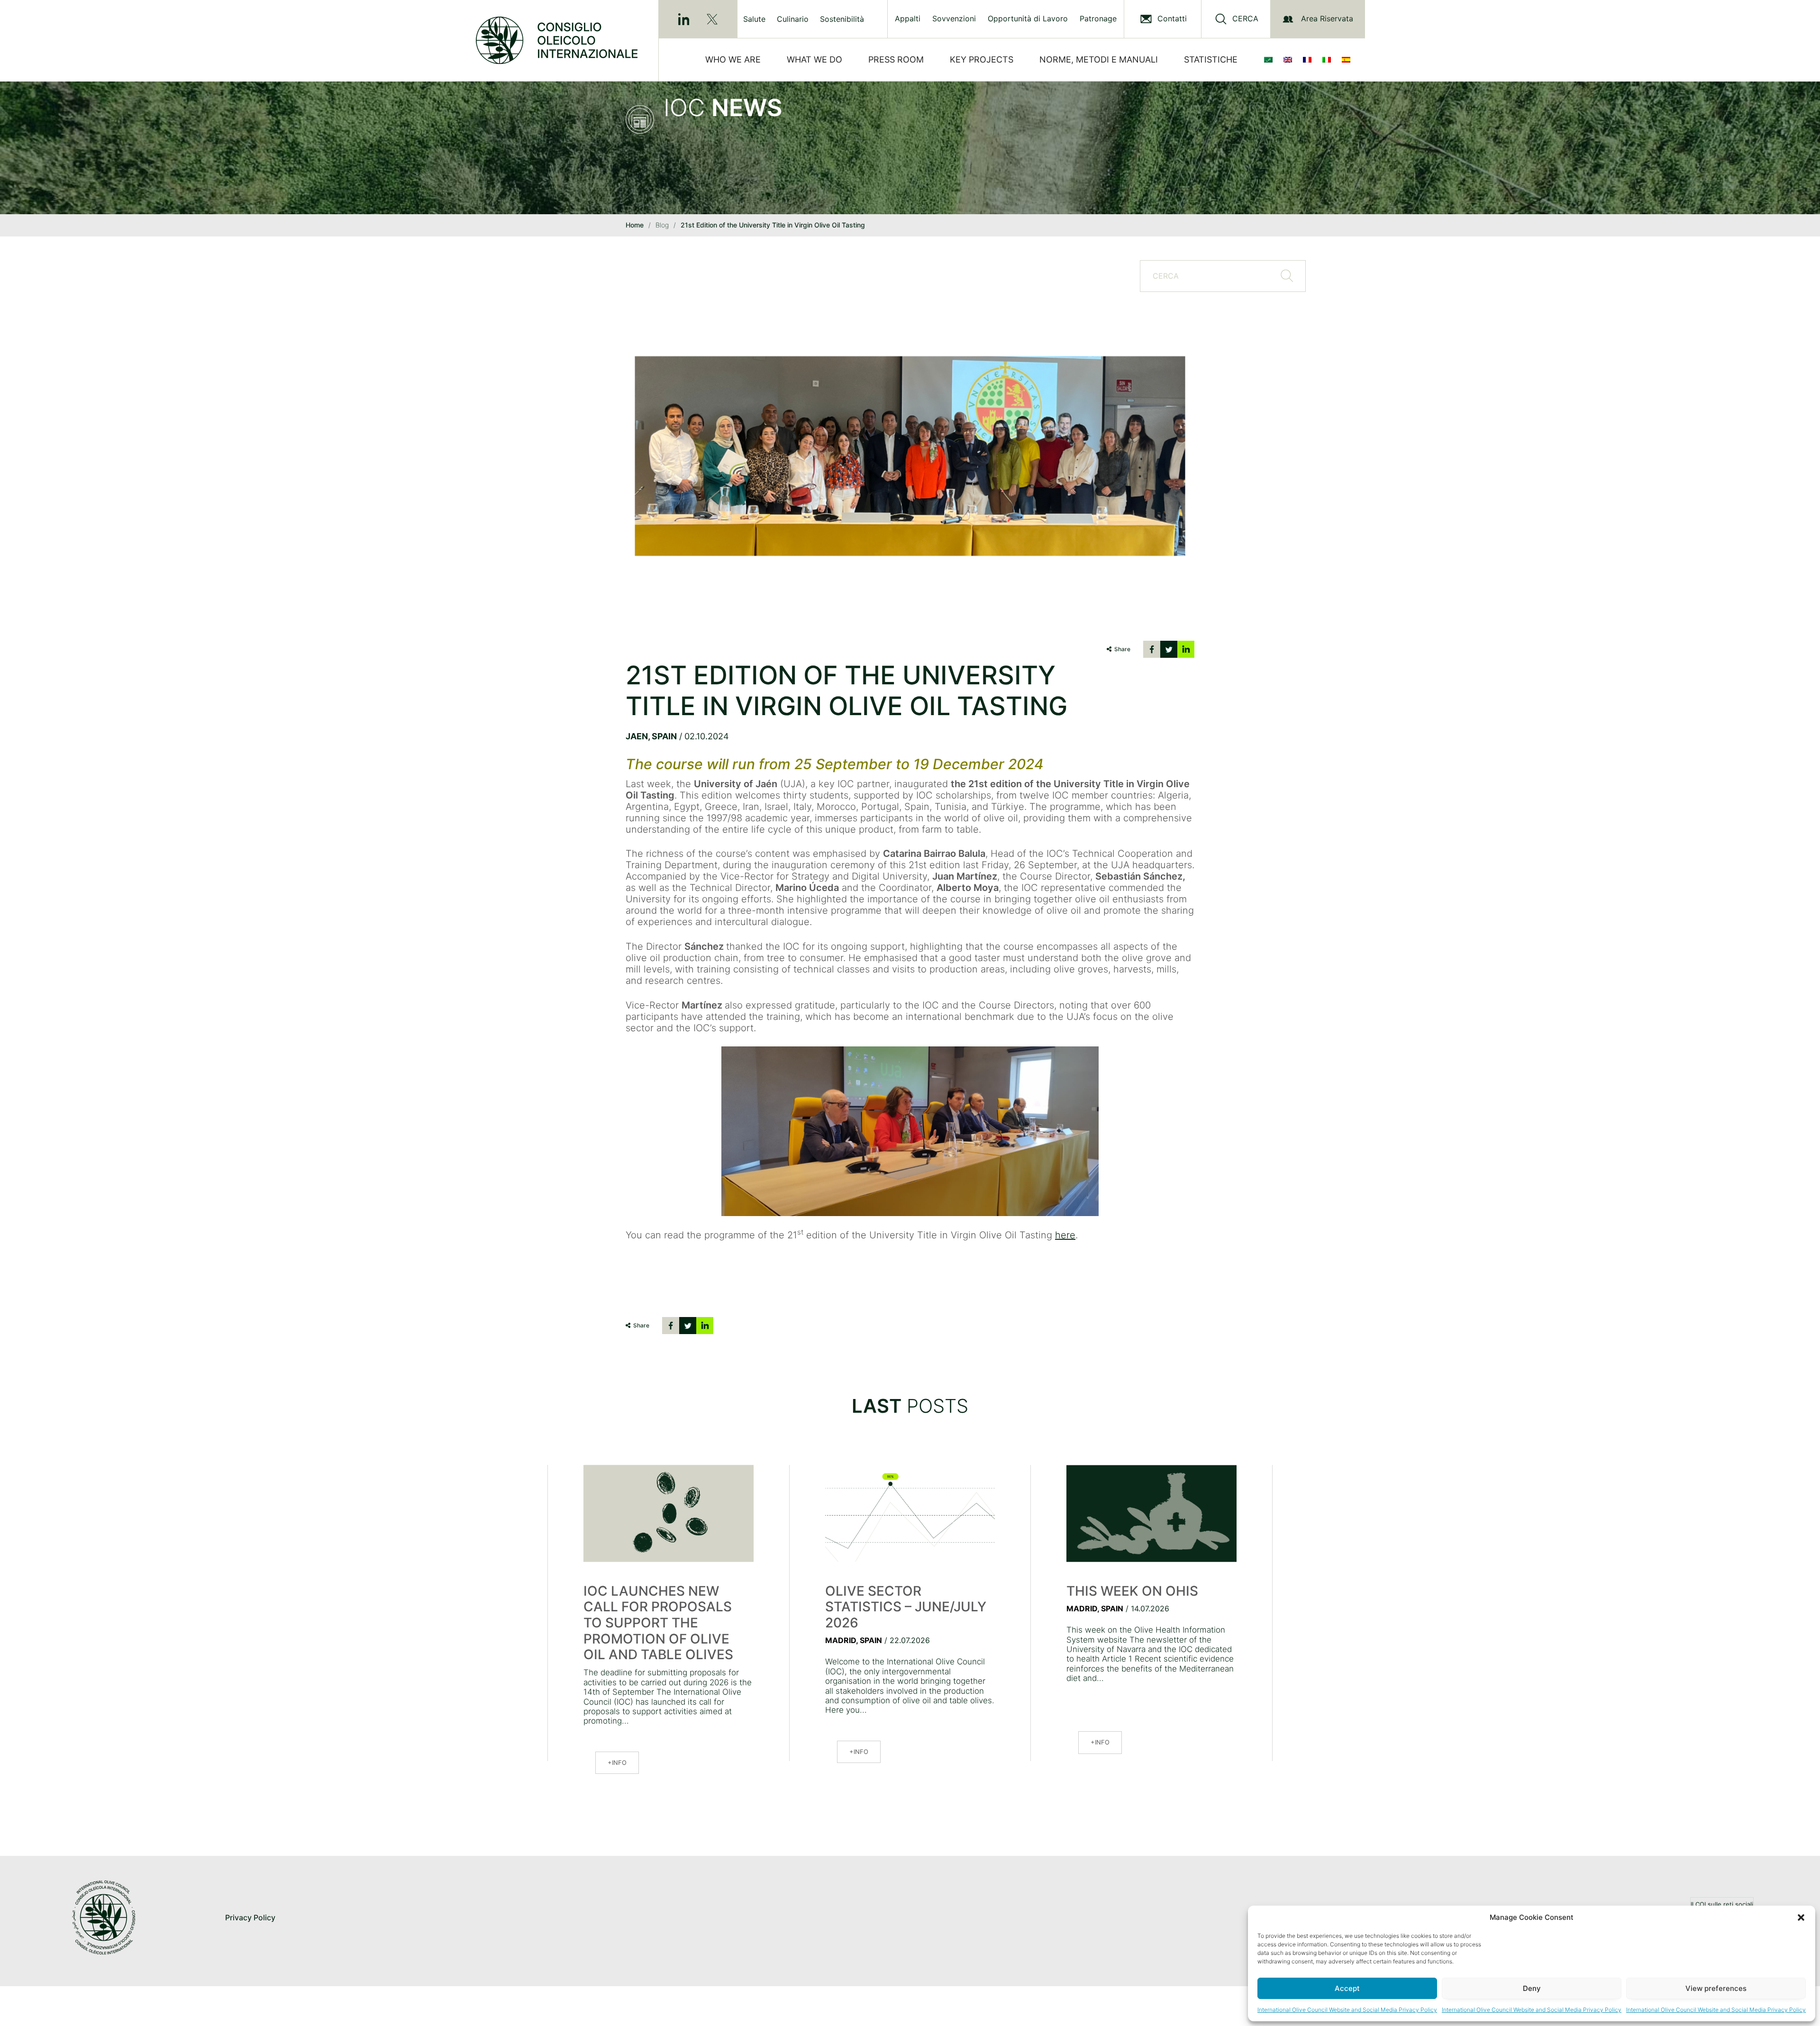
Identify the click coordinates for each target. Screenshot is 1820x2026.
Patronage (1098, 19)
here (1065, 1235)
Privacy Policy (250, 1917)
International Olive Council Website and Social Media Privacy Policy (1347, 2010)
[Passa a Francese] (1309, 60)
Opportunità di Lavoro (1028, 19)
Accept (1347, 1988)
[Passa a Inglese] (1290, 60)
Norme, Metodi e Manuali (1099, 59)
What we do (814, 59)
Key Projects (982, 59)
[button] (1801, 1917)
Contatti (1172, 19)
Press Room (896, 59)
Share (1122, 649)
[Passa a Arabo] (1270, 60)
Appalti (908, 19)
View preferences (1716, 1988)
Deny (1532, 1988)
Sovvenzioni (954, 19)
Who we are (733, 59)
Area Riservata (1327, 18)
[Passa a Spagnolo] (1348, 60)
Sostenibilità (842, 19)
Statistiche (1211, 59)
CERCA (1245, 19)
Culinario (793, 19)
